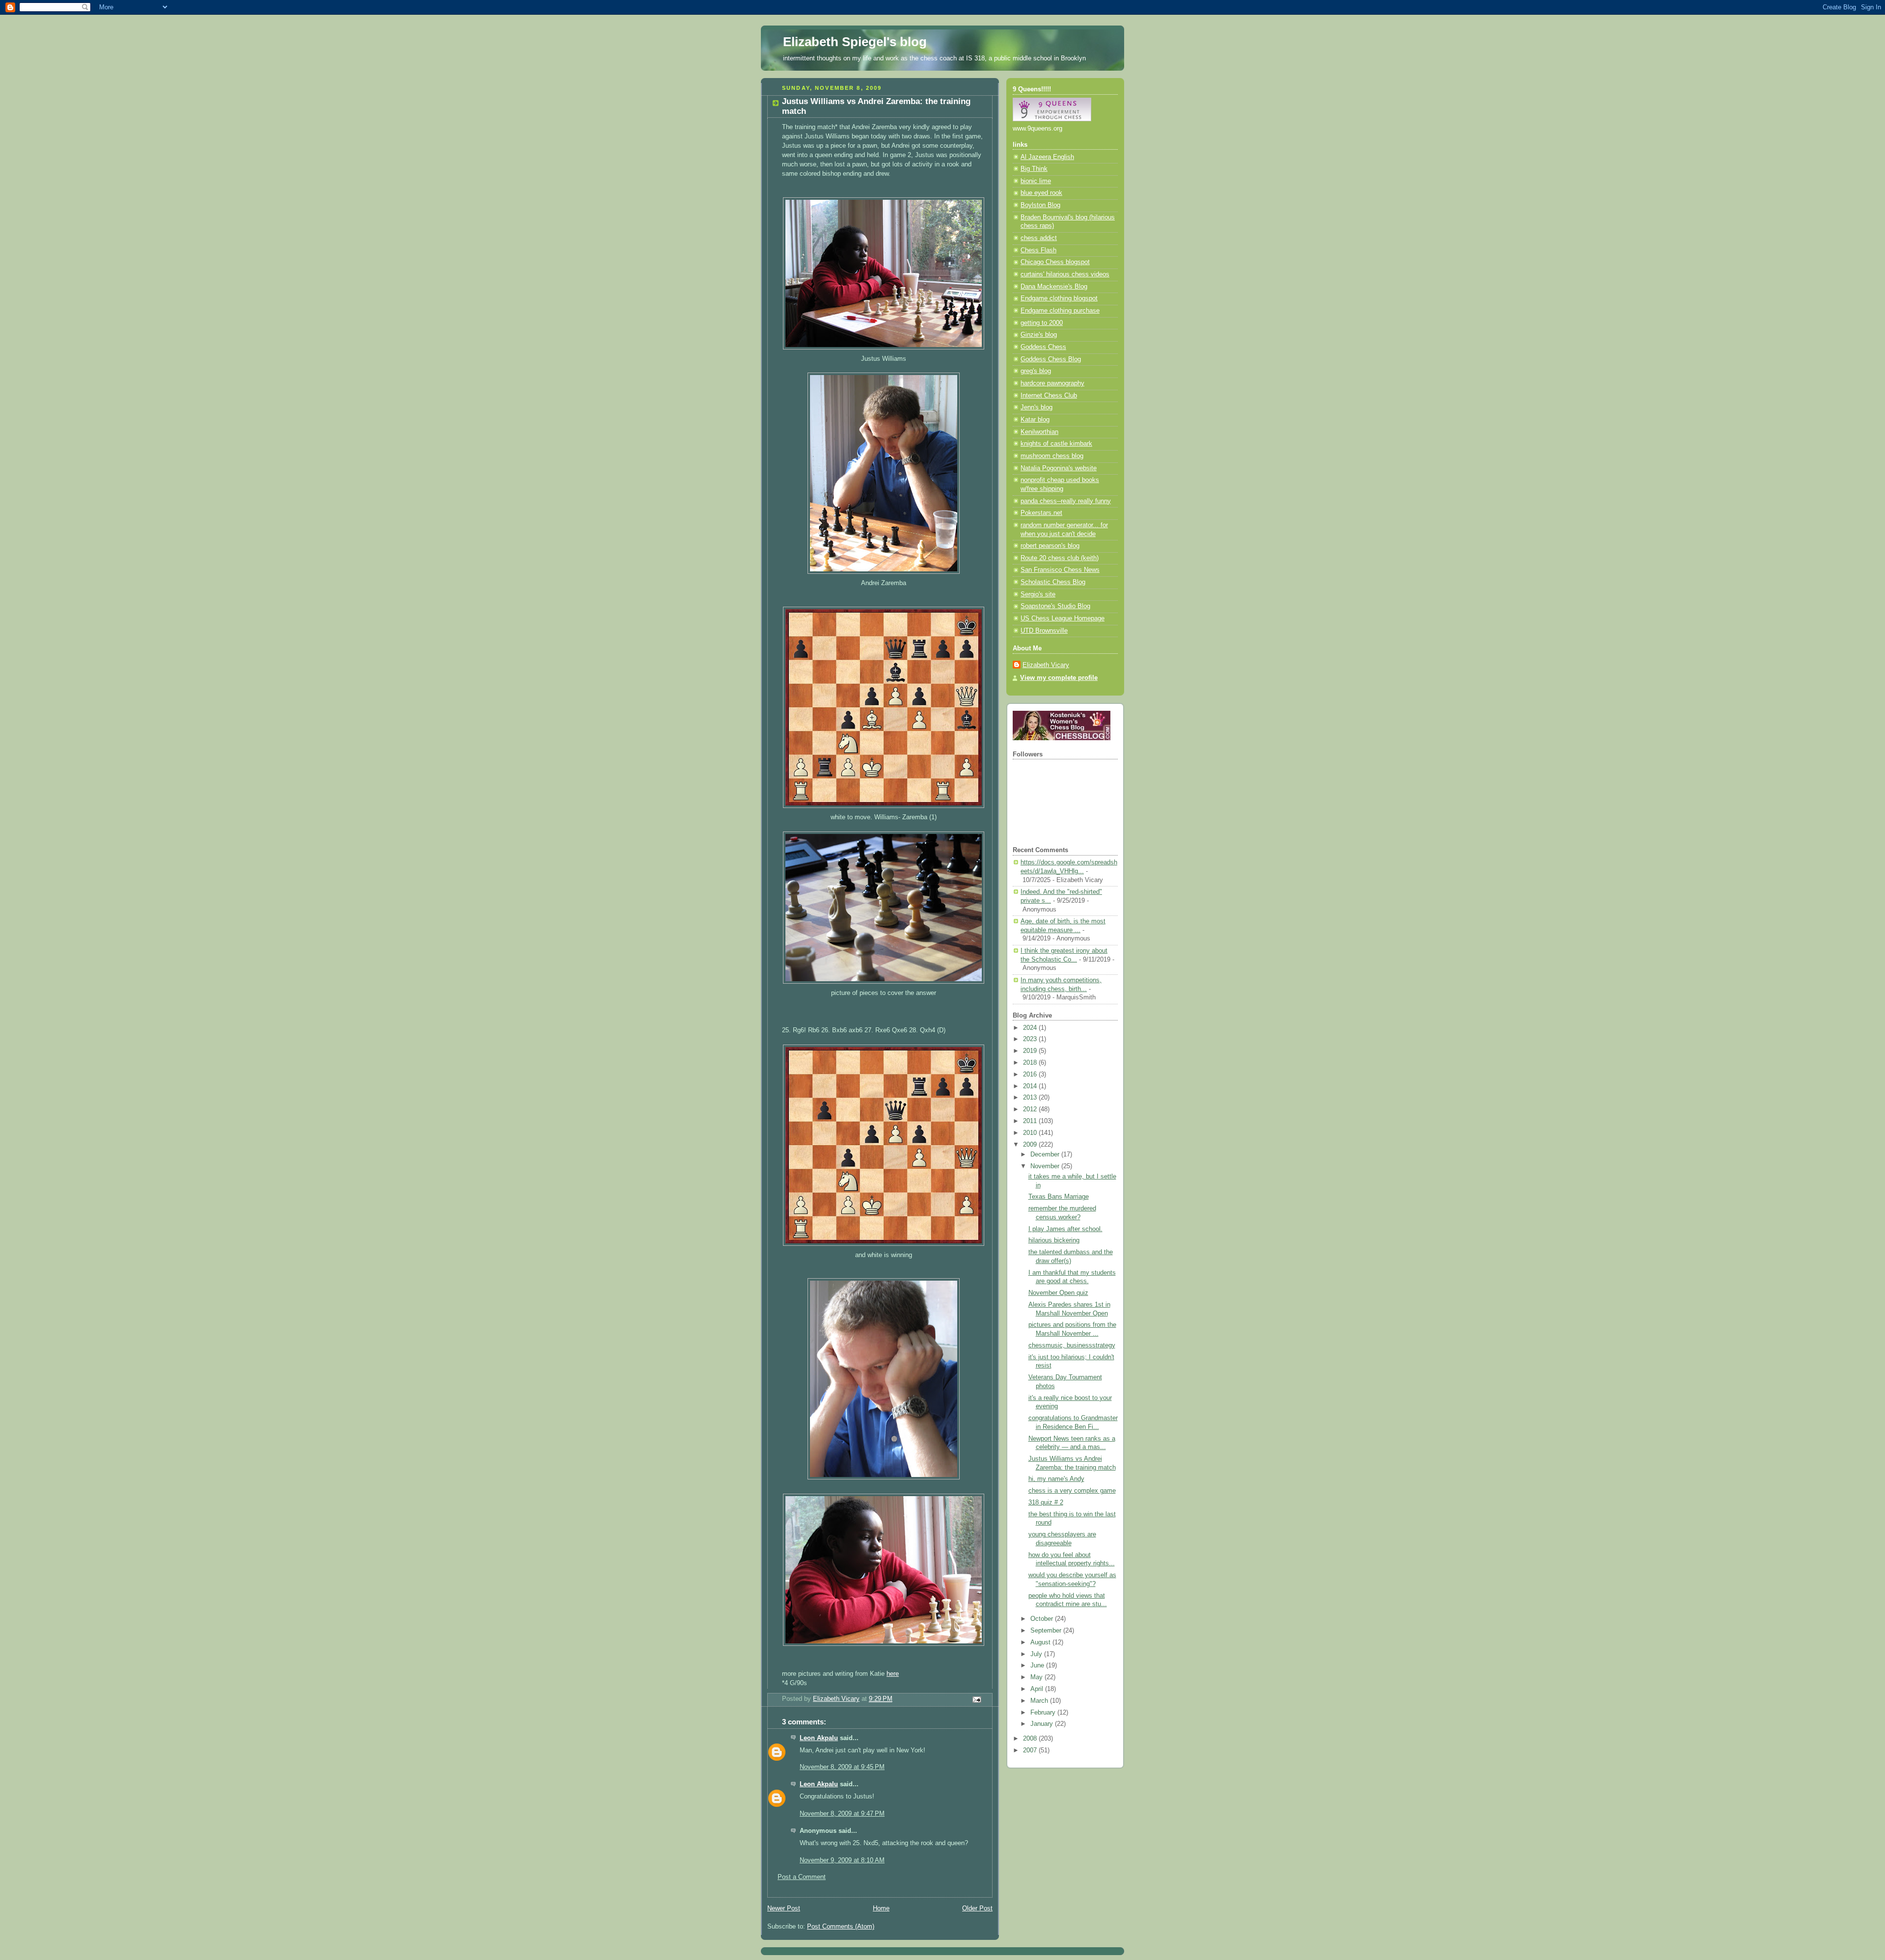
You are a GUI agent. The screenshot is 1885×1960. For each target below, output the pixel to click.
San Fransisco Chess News (1060, 570)
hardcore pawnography (1052, 383)
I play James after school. (1065, 1229)
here (893, 1674)
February (1044, 1713)
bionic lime (1036, 181)
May (1037, 1677)
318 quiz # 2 (1046, 1503)
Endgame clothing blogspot (1059, 298)
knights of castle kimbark (1056, 444)
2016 (1031, 1074)
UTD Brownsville (1044, 631)
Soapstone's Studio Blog (1055, 606)
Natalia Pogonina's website (1059, 468)
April (1038, 1689)
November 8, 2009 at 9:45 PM (842, 1767)
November (1046, 1166)
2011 (1031, 1121)
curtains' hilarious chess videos (1065, 274)
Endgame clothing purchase (1060, 311)
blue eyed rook (1041, 193)
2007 (1031, 1750)
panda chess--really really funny (1066, 501)
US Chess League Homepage (1063, 618)
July (1037, 1654)
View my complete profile (1059, 678)
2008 (1031, 1739)
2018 (1031, 1063)
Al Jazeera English (1047, 157)
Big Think (1034, 169)
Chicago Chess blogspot (1055, 262)
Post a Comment (802, 1877)
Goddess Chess (1043, 347)
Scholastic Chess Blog (1053, 582)
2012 (1031, 1109)
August (1041, 1642)
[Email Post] (976, 1699)
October (1043, 1619)
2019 (1031, 1051)
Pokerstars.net (1041, 513)
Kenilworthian (1039, 432)
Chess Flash (1038, 250)
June (1038, 1665)
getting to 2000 (1042, 323)
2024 (1031, 1028)
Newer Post (784, 1908)
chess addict (1039, 238)
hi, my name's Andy (1056, 1479)
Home (881, 1908)
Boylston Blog (1040, 205)
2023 (1031, 1039)
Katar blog (1035, 420)
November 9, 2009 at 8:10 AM (842, 1860)
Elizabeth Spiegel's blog (855, 42)
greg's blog (1036, 371)
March (1040, 1701)
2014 (1031, 1086)
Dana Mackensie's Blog (1054, 287)
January (1043, 1724)
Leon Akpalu (819, 1738)
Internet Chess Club (1049, 396)
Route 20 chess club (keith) (1060, 558)
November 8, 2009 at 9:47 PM (842, 1814)
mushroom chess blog (1052, 456)
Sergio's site (1038, 594)
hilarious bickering (1054, 1240)
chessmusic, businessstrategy (1072, 1345)
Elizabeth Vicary (1046, 665)
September (1047, 1631)
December (1046, 1155)
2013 (1031, 1098)
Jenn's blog (1037, 407)
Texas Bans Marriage (1059, 1197)
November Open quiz (1058, 1293)
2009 (1031, 1145)
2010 (1031, 1133)
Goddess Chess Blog (1051, 359)
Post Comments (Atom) (841, 1927)
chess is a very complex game (1072, 1491)
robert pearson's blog (1050, 546)
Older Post (977, 1908)
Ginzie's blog (1039, 335)
